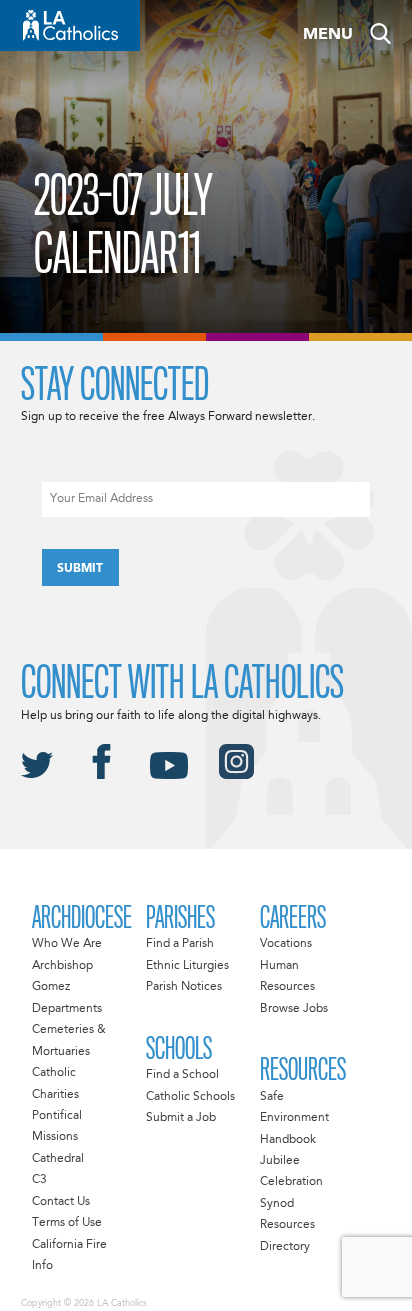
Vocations (286, 944)
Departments (67, 1009)
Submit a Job (181, 1118)
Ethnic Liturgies (187, 966)
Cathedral (58, 1159)
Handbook (288, 1140)
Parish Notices (184, 987)
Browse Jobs (294, 1009)
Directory (285, 1247)
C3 (39, 1180)
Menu (328, 35)
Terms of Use (67, 1223)
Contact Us (61, 1202)
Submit (80, 569)
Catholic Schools (190, 1097)
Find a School (182, 1075)
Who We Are (67, 944)
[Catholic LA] (70, 25)
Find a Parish (180, 944)
